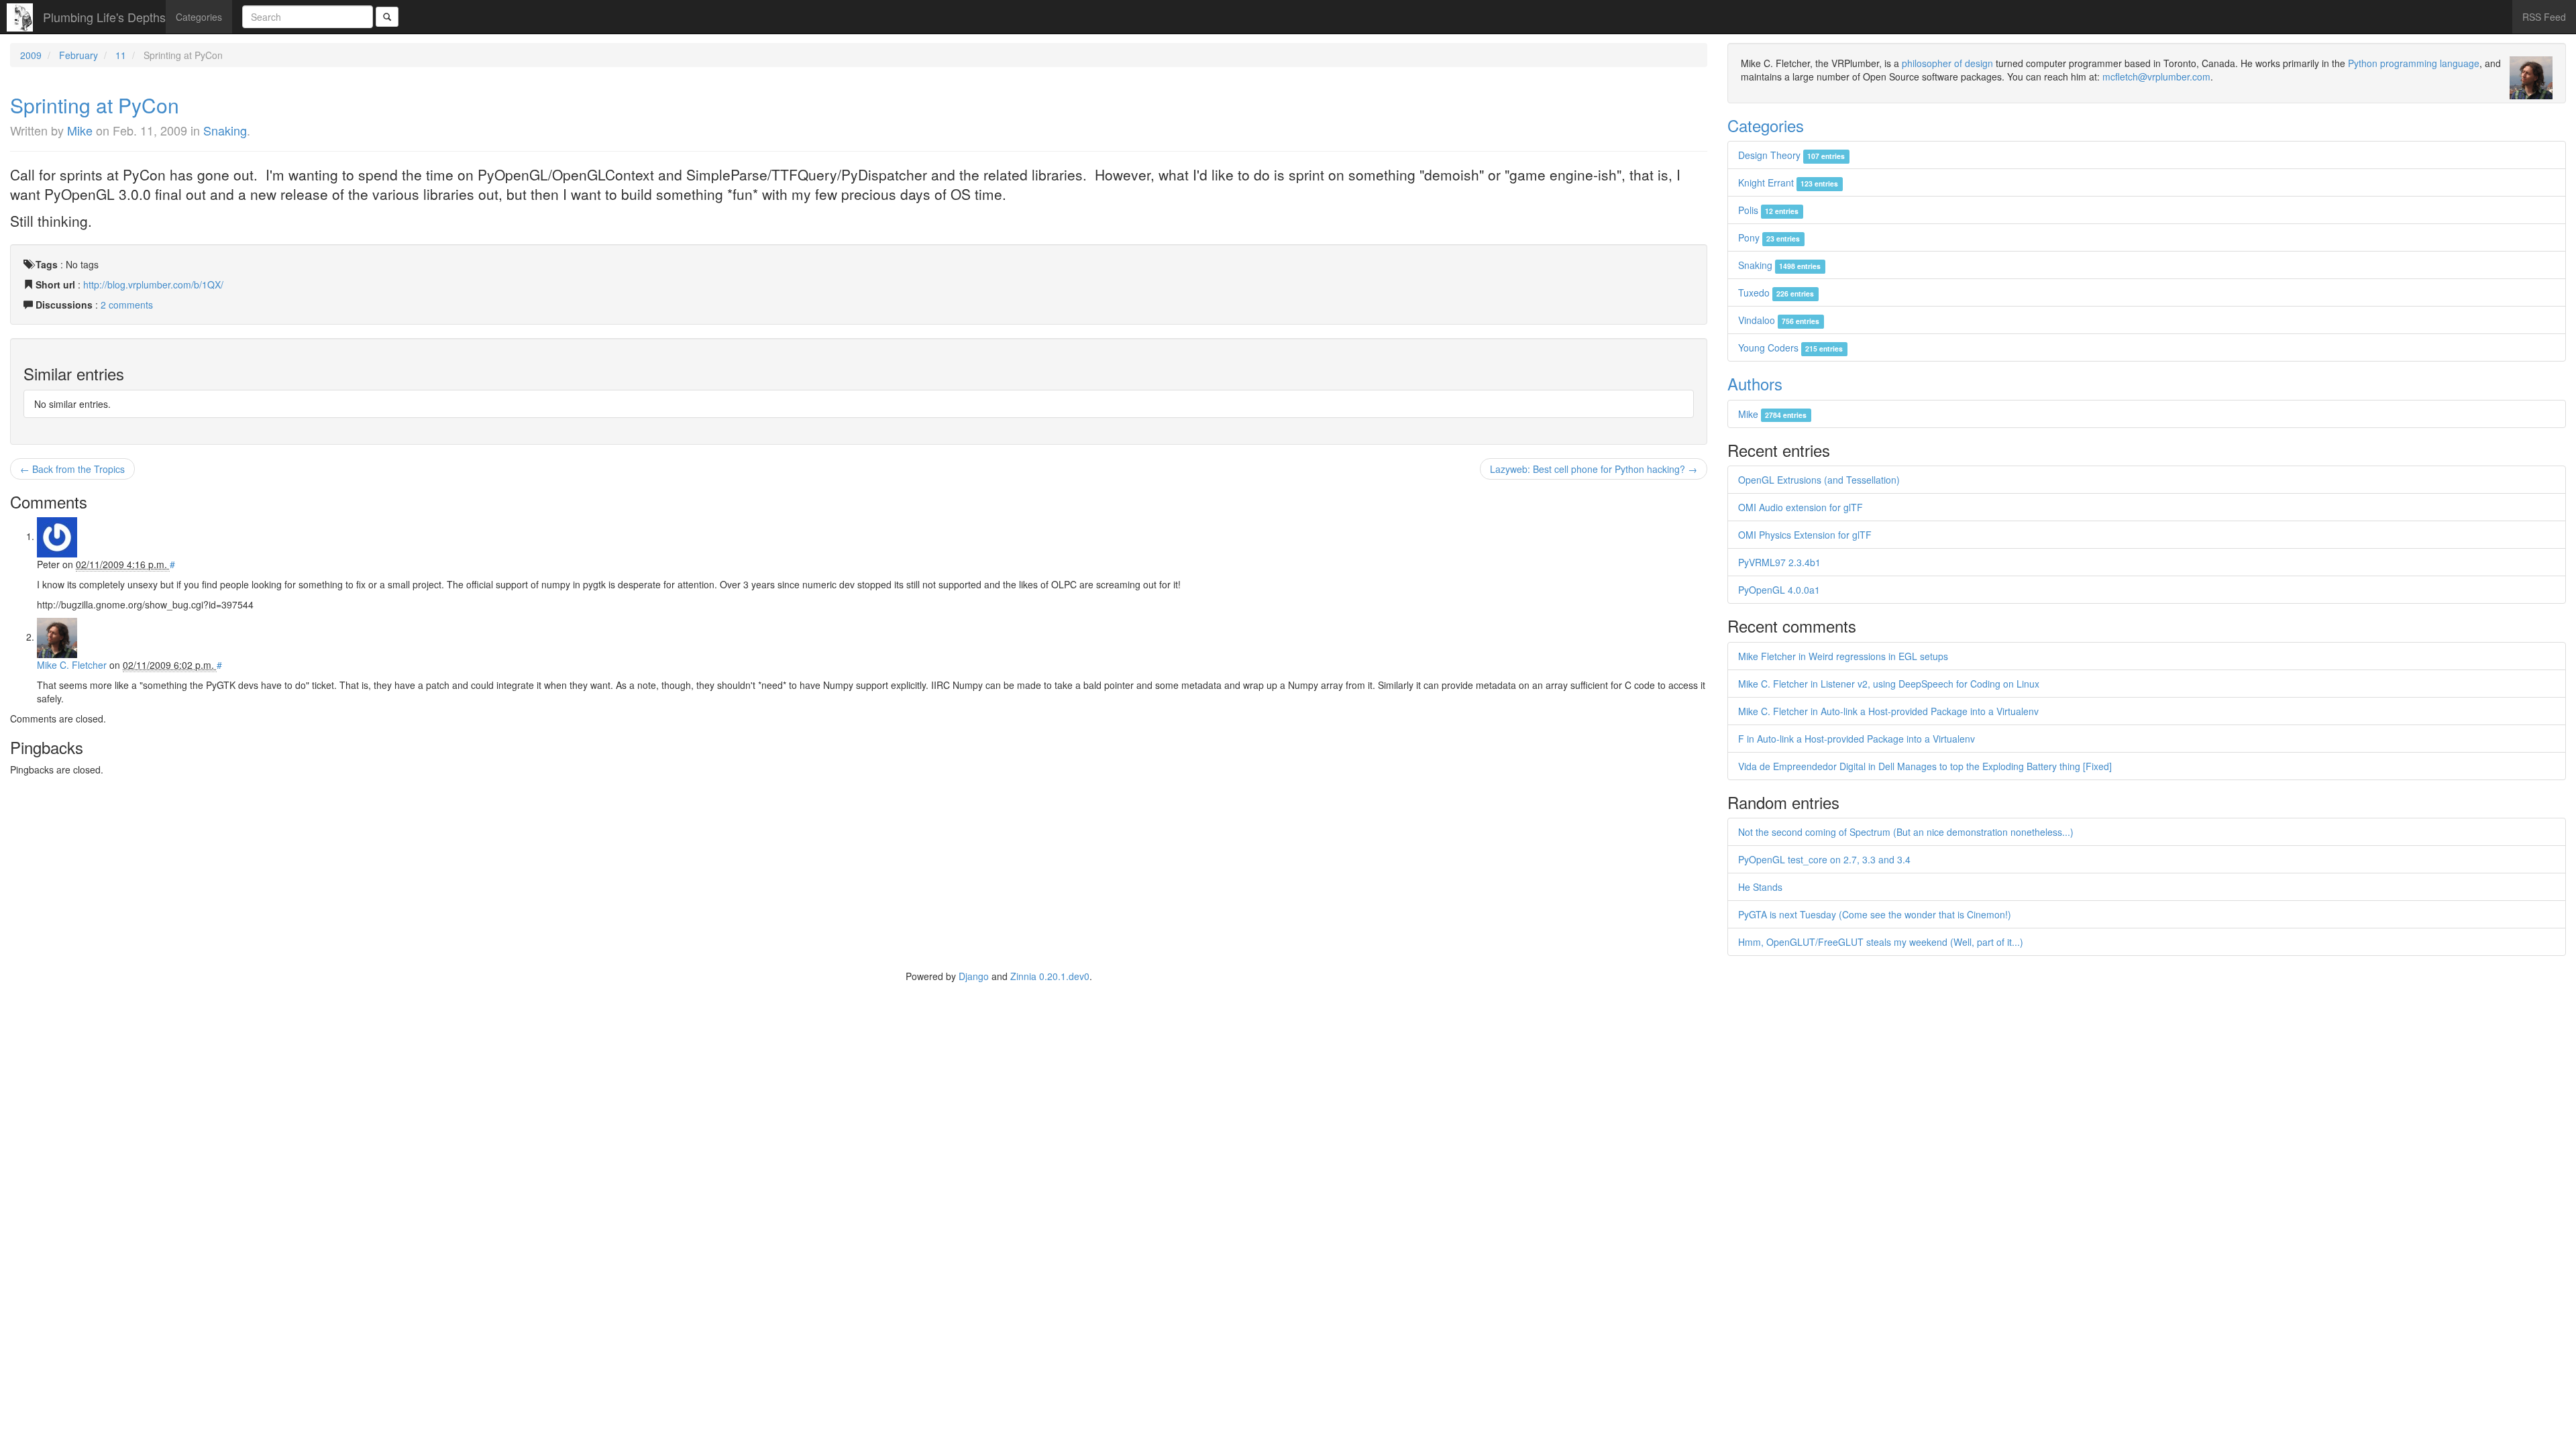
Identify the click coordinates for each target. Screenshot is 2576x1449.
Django (974, 976)
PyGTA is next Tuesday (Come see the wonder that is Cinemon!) (1875, 914)
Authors (1755, 383)
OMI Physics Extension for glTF (1805, 535)
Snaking (225, 130)
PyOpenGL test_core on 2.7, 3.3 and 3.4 (1824, 859)
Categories (199, 17)
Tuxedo (1776, 292)
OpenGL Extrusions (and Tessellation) (1819, 480)
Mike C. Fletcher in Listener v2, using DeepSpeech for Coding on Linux (1889, 684)
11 (121, 55)
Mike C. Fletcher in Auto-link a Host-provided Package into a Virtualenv (1888, 711)
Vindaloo (1779, 320)
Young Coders (1790, 347)
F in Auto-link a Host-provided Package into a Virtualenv (1857, 739)
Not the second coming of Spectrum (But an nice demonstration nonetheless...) (1906, 832)
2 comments (127, 305)
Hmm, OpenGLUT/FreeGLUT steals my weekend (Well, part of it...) (1881, 942)
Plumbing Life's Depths (104, 17)
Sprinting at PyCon (95, 105)
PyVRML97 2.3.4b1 (1779, 562)
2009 (31, 55)
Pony (1769, 237)
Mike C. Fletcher (72, 665)
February (78, 55)
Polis (1768, 210)
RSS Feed (2544, 17)
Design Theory (1791, 155)
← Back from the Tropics (72, 469)
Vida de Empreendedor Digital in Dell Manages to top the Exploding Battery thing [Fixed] (1925, 766)
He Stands (1760, 887)
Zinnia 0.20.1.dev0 (1050, 976)
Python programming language (2414, 63)
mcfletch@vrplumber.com (2156, 76)
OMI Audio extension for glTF (1801, 507)
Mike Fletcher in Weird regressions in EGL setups (1843, 656)
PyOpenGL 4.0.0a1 (1779, 590)
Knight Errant (1788, 182)
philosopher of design (1947, 63)
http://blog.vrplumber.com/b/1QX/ (153, 284)
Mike (80, 130)
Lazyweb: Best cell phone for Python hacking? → (1594, 469)
